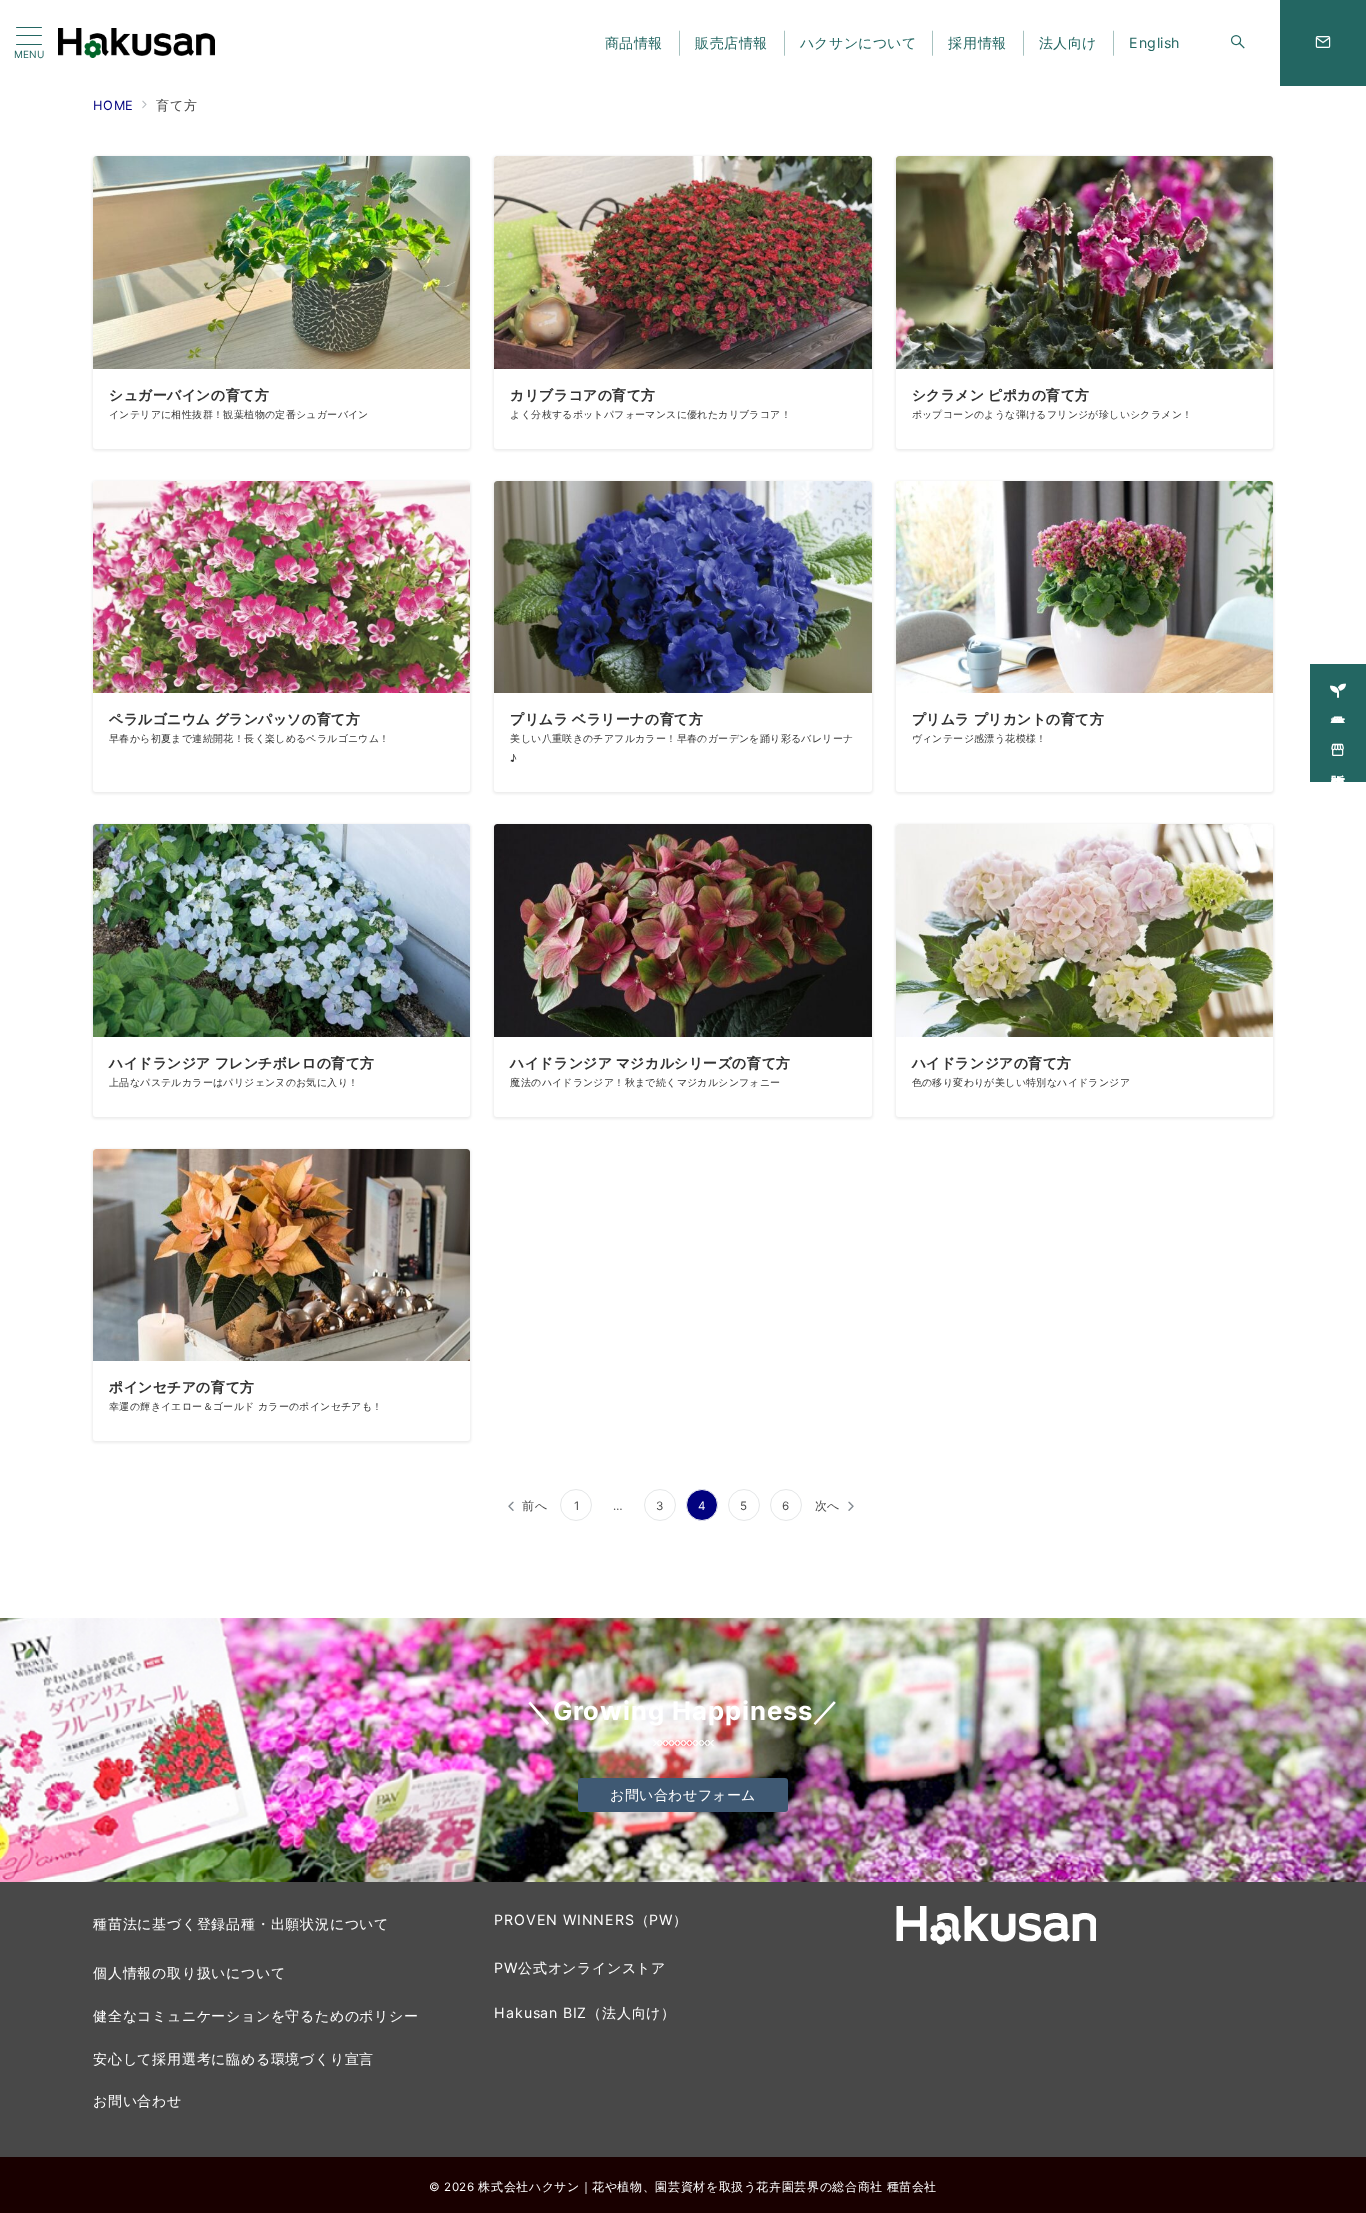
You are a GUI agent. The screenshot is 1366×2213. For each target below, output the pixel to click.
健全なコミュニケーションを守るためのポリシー (256, 2015)
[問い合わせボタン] (1323, 43)
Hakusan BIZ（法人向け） (585, 2012)
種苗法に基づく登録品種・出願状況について (241, 1923)
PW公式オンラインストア (580, 1967)
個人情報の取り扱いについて (189, 1972)
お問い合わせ (137, 2100)
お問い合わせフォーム (683, 1794)
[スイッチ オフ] (1238, 43)
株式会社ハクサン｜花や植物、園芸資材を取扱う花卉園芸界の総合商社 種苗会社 (707, 2187)
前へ (535, 1506)
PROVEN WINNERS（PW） (590, 1919)
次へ (828, 1506)
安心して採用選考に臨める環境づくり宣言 (233, 2058)
